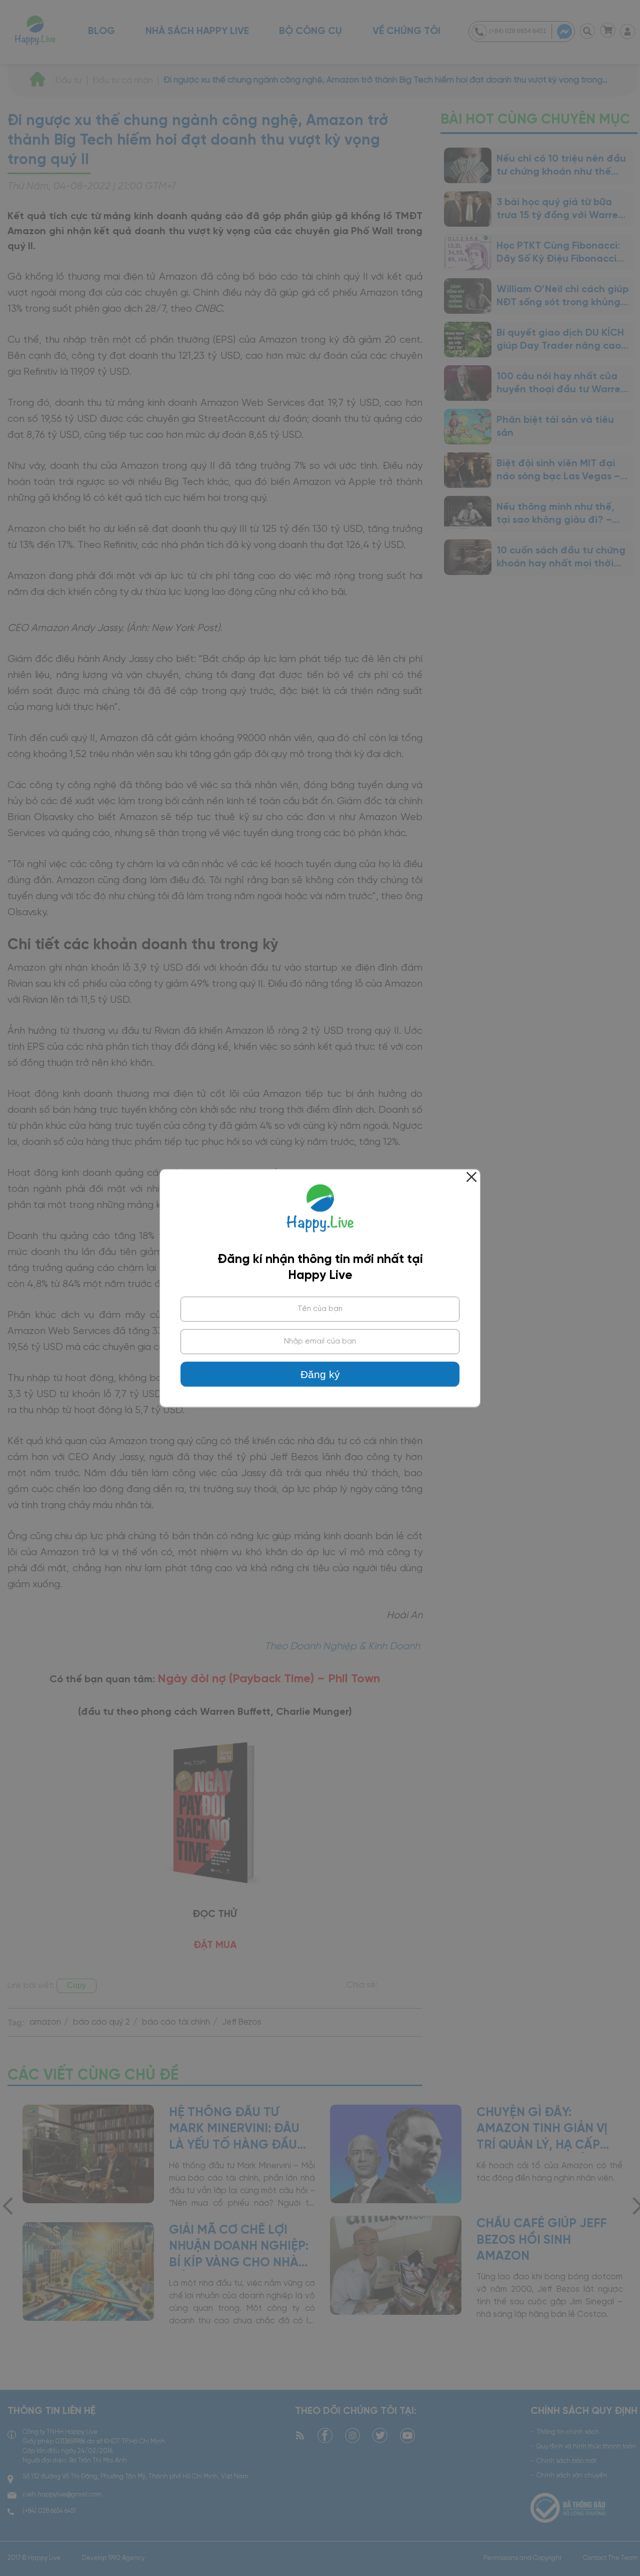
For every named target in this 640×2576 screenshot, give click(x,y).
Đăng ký (320, 1375)
